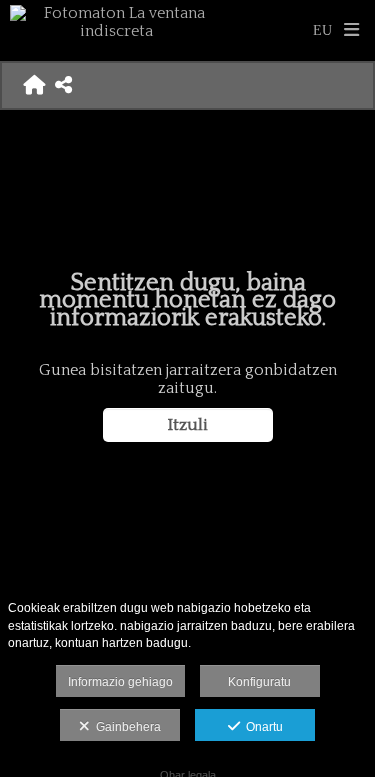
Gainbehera (125, 727)
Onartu (261, 727)
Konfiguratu (259, 682)
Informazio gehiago (120, 682)
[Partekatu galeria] (63, 85)
